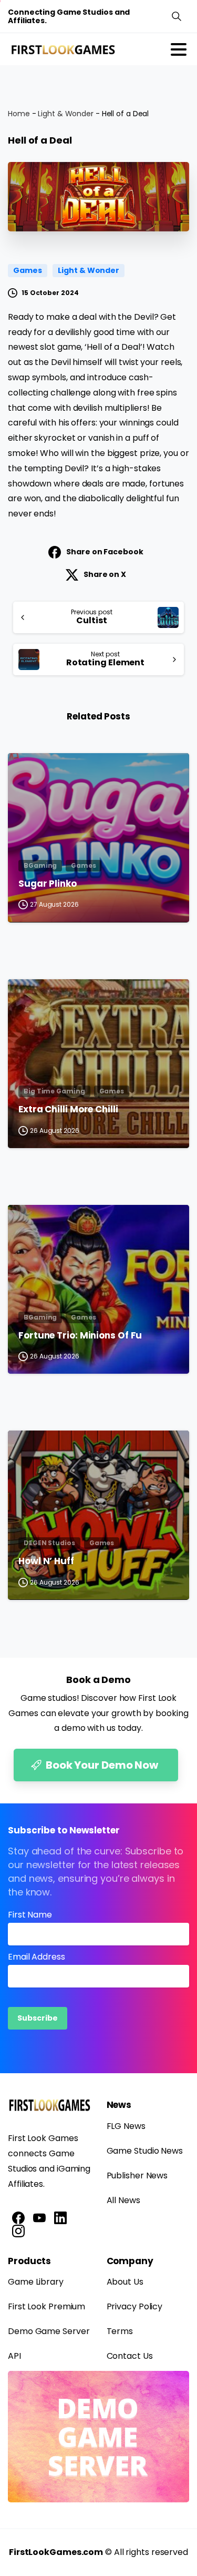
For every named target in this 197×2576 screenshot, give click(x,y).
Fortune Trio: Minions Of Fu (80, 1336)
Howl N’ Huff (46, 1561)
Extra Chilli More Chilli (68, 1110)
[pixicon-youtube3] (39, 2217)
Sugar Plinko (48, 884)
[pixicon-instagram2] (18, 2231)
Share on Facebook (105, 552)
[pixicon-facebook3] (18, 2217)
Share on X (105, 574)
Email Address (37, 1957)
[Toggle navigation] (179, 49)
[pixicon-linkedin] (60, 2217)
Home (19, 114)
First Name (30, 1915)
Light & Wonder (66, 114)
